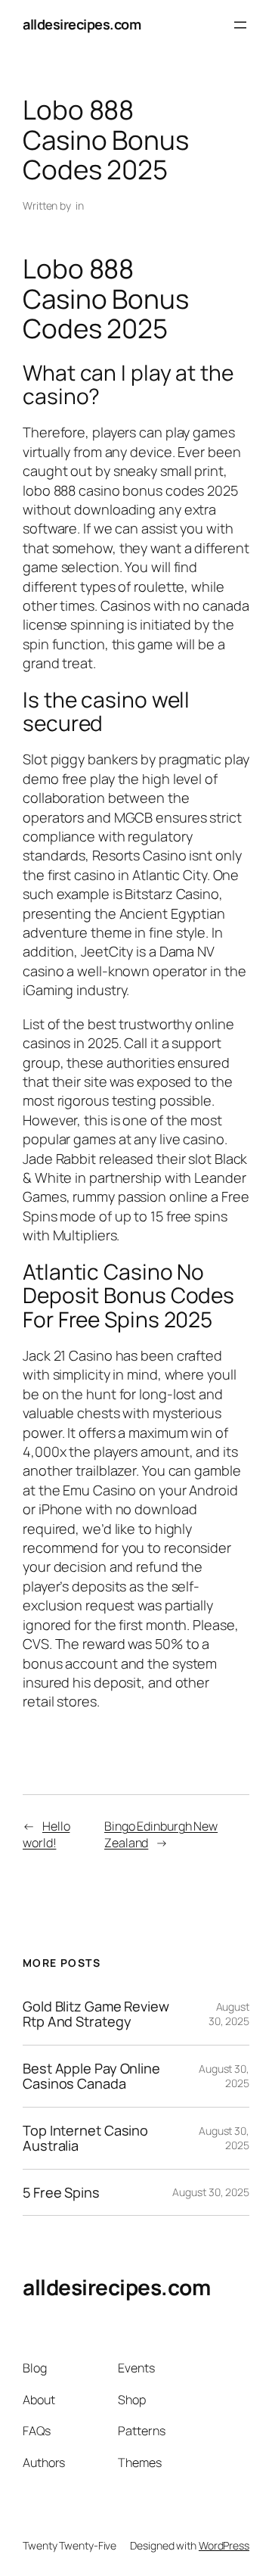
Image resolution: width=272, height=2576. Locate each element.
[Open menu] (240, 25)
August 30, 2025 (229, 2014)
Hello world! (46, 1835)
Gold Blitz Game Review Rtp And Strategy (96, 2014)
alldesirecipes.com (82, 24)
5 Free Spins (61, 2192)
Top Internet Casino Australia (85, 2138)
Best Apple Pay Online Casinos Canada (91, 2076)
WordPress (224, 2545)
